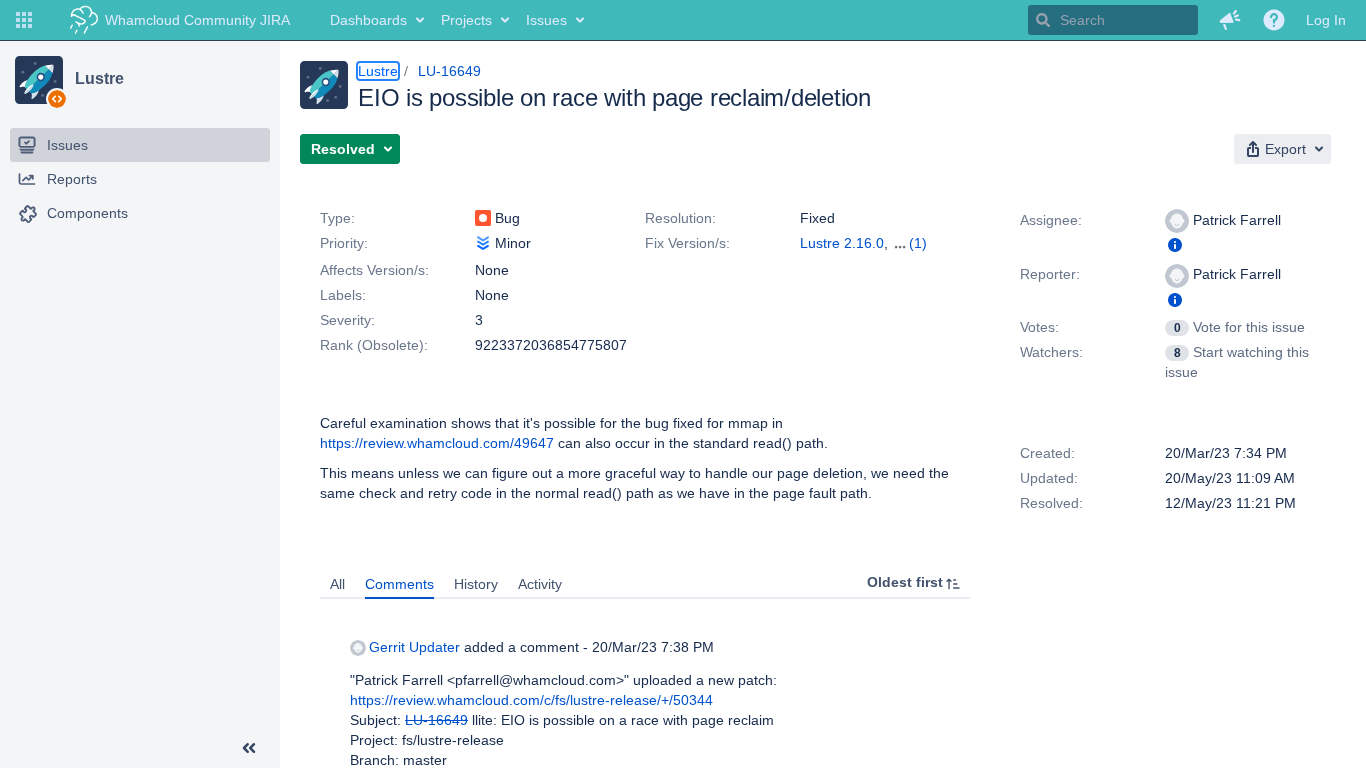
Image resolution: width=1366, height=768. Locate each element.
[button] (24, 20)
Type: (337, 218)
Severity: (347, 320)
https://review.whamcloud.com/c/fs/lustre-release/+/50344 (531, 700)
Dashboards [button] (368, 20)
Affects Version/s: (374, 270)
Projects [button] (466, 20)
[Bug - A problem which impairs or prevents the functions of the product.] (483, 218)
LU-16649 (449, 71)
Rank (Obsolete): (374, 345)
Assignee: (1051, 220)
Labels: (343, 295)
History (476, 584)
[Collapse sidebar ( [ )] (249, 748)
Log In (1326, 20)
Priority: (344, 243)
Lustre (99, 79)
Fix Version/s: (687, 243)
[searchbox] (1113, 20)
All (337, 584)
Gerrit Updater (414, 647)
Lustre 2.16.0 (842, 243)
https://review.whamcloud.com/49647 (437, 443)
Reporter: (1050, 274)
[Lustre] (39, 80)
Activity (540, 584)
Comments (399, 584)
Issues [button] (546, 20)
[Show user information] (1175, 245)
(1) (918, 243)
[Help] (1274, 20)
